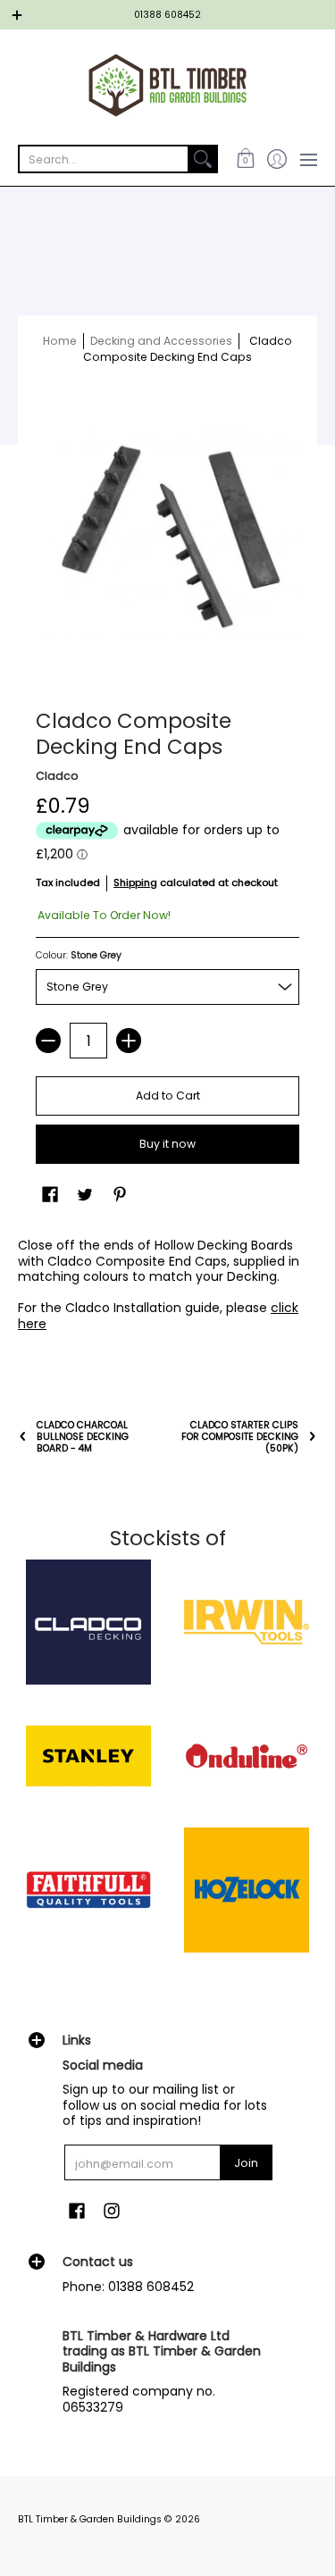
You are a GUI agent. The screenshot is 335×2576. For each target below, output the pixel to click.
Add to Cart (168, 1096)
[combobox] (104, 159)
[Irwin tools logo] (247, 1622)
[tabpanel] (167, 1288)
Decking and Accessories (161, 341)
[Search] (203, 159)
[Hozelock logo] (247, 1890)
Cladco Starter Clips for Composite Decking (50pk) (240, 1437)
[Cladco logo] (88, 1622)
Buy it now (167, 1144)
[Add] (129, 1041)
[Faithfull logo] (88, 1890)
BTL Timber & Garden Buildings (90, 2519)
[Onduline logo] (247, 1756)
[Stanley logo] (88, 1756)
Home (60, 341)
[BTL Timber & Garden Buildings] (167, 85)
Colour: (79, 955)
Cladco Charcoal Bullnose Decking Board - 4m (83, 1437)
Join (246, 2163)
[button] (245, 159)
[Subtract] (48, 1041)
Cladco (57, 776)
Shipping (135, 882)
